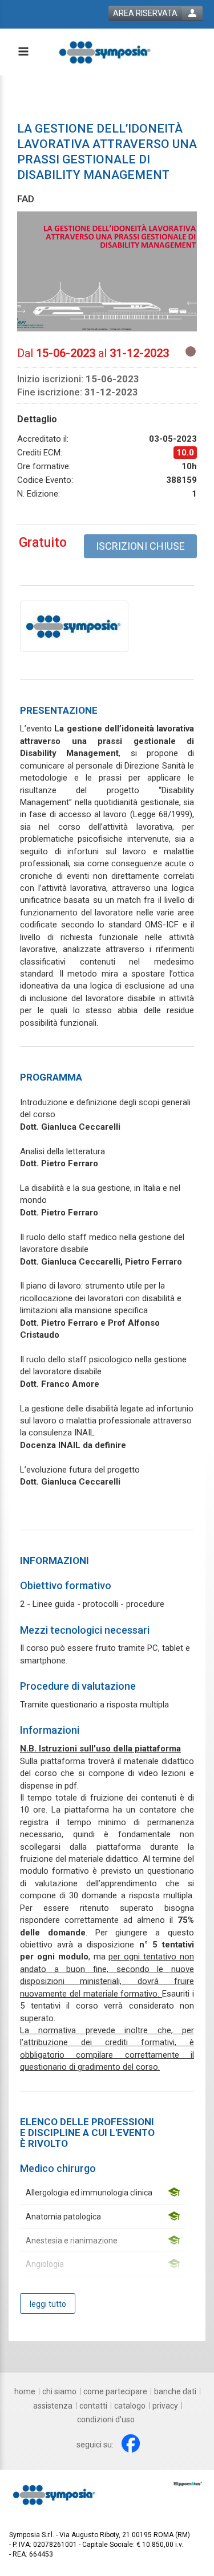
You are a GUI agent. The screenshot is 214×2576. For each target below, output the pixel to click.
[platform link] (104, 52)
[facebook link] (131, 2443)
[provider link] (74, 626)
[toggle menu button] (23, 52)
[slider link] (188, 2483)
